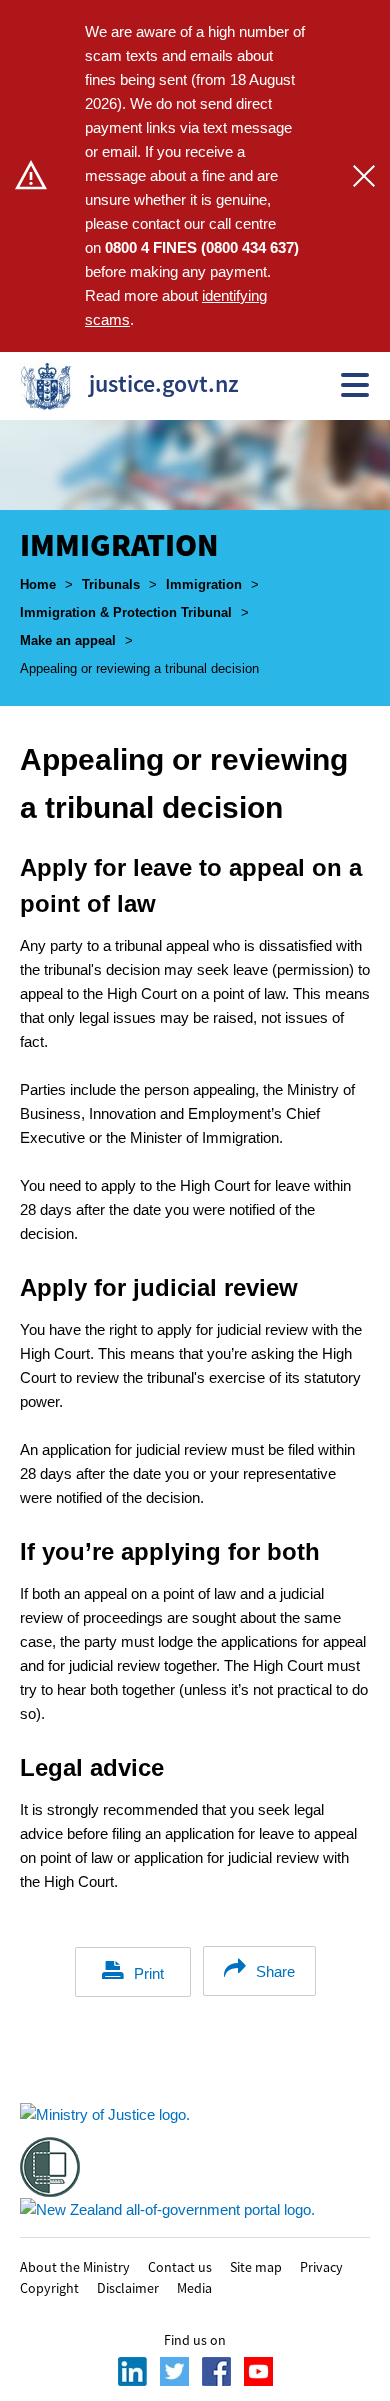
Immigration (204, 584)
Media (194, 2287)
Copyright (49, 2287)
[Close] (364, 176)
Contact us (180, 2266)
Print (149, 1973)
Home (38, 584)
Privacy (321, 2266)
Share (275, 1971)
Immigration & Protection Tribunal (126, 612)
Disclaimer (128, 2287)
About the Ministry (75, 2266)
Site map (256, 2266)
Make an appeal (68, 640)
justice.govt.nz (124, 383)
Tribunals (111, 584)
